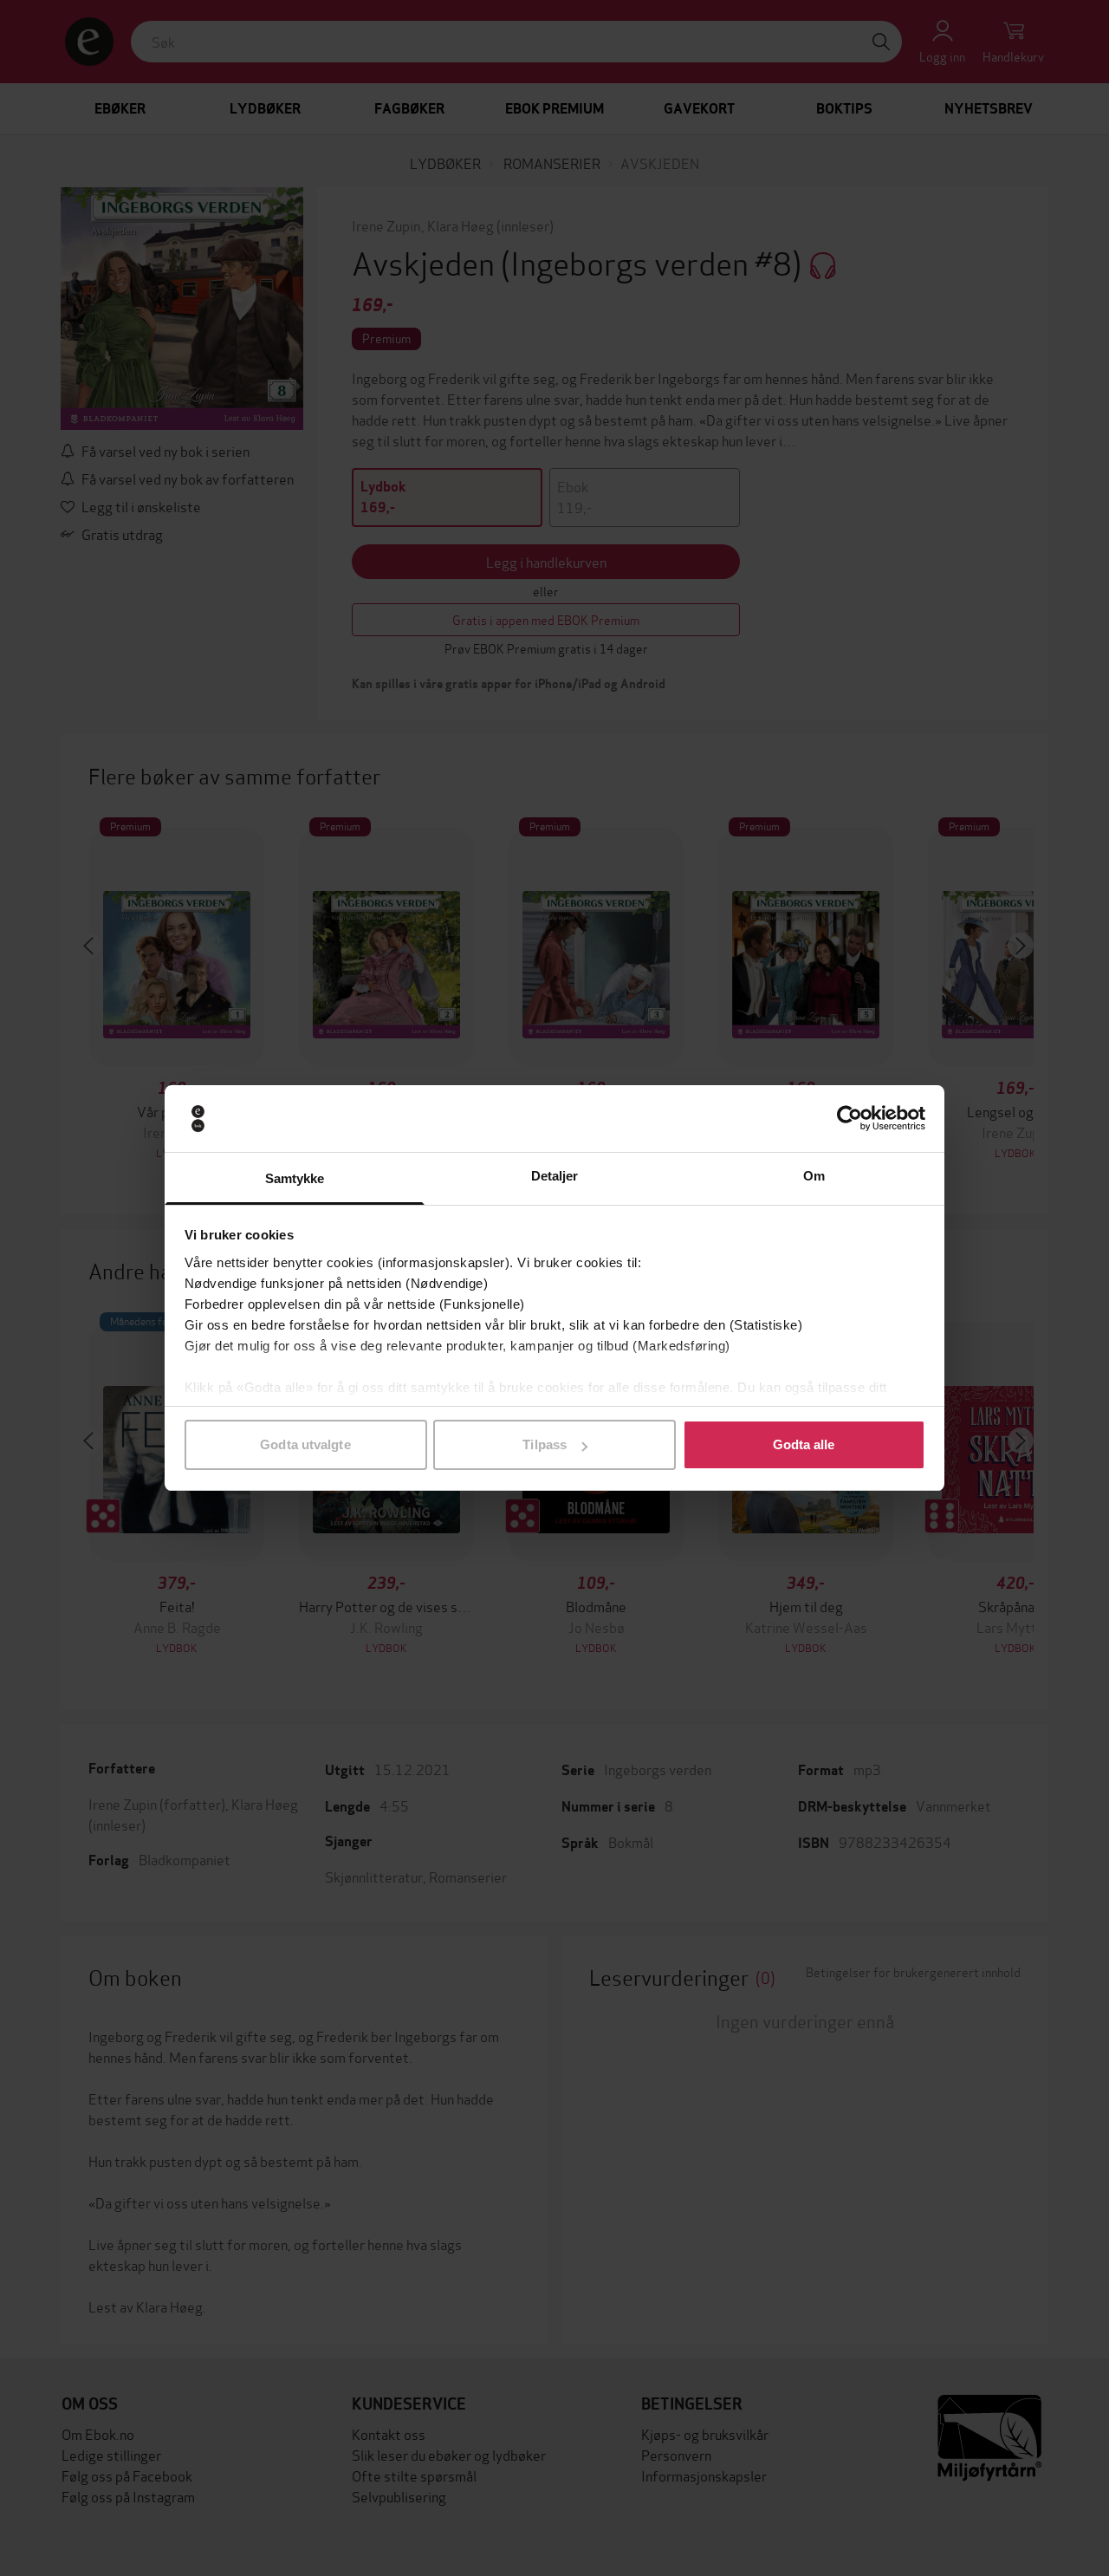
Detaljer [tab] (555, 1176)
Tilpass (545, 1444)
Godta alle (804, 1444)
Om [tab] (814, 1176)
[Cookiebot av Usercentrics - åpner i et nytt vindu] (850, 1119)
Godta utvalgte (305, 1444)
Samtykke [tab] (295, 1178)
